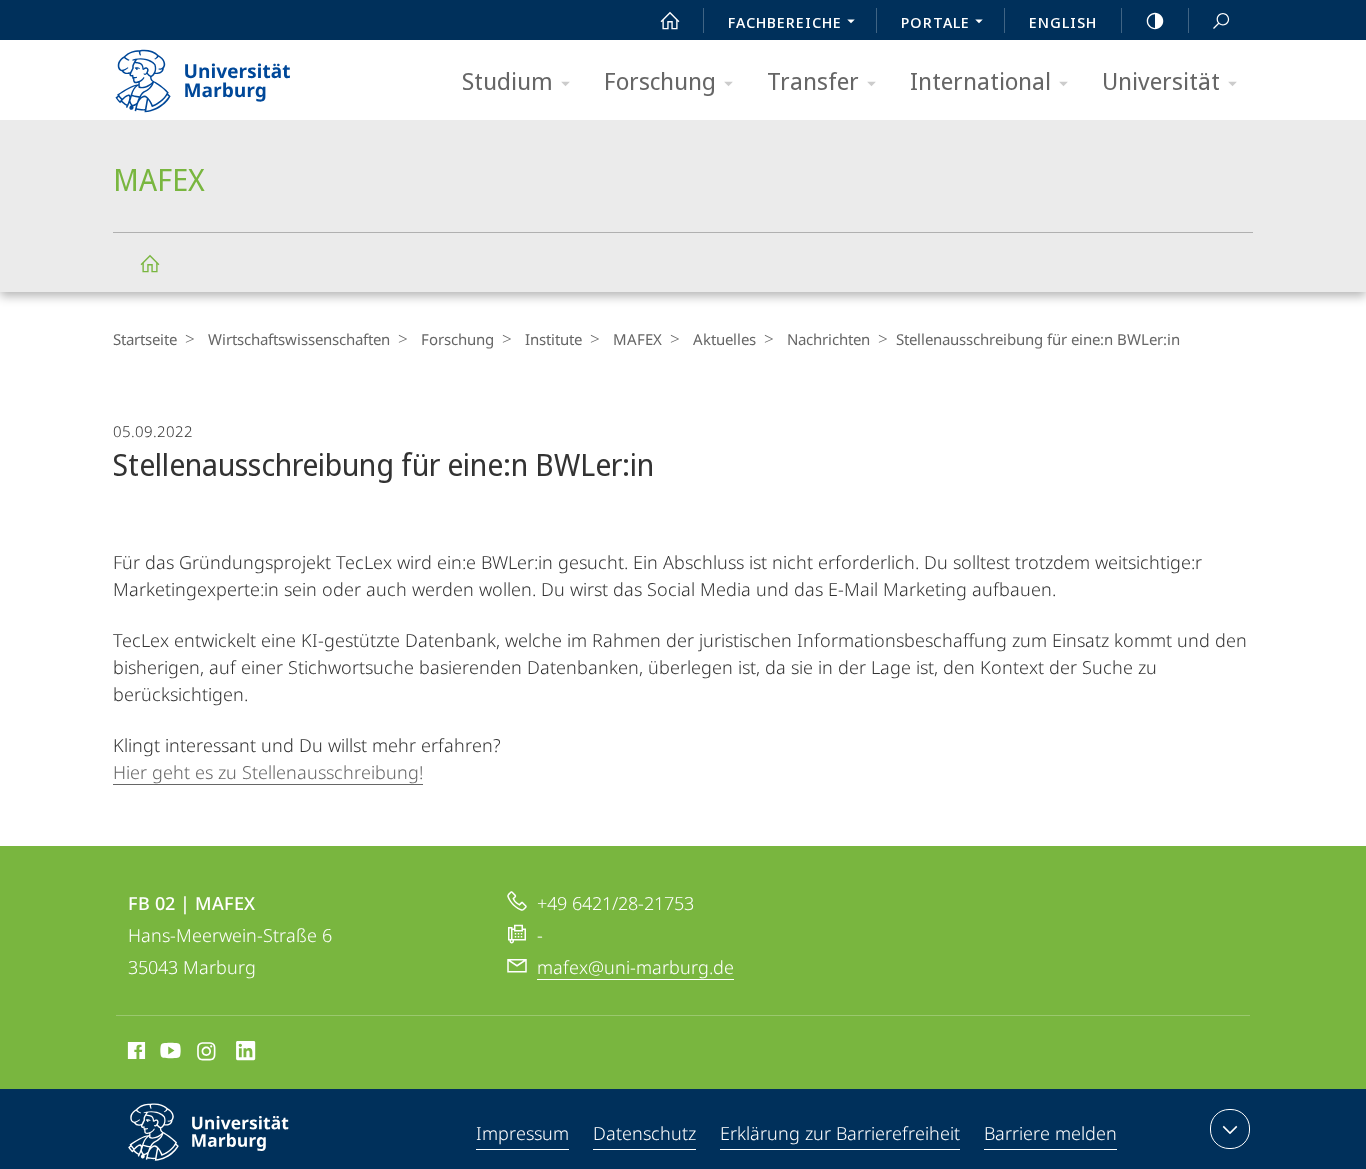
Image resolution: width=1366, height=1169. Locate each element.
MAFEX (149, 262)
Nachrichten (828, 339)
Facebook (134, 1054)
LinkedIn (246, 1054)
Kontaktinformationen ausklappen (1230, 1129)
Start (670, 20)
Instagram (207, 1054)
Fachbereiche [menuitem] (785, 22)
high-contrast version (1155, 20)
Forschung (660, 80)
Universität (1161, 80)
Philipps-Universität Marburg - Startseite (238, 74)
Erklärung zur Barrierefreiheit (840, 1133)
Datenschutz (644, 1133)
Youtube (168, 1054)
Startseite (145, 339)
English (1063, 22)
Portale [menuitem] (935, 22)
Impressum (522, 1133)
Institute (553, 339)
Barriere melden (1050, 1133)
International (980, 80)
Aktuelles (724, 339)
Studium (507, 80)
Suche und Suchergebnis (1221, 20)
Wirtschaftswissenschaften (299, 339)
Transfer (813, 80)
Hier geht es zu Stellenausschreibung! (268, 772)
